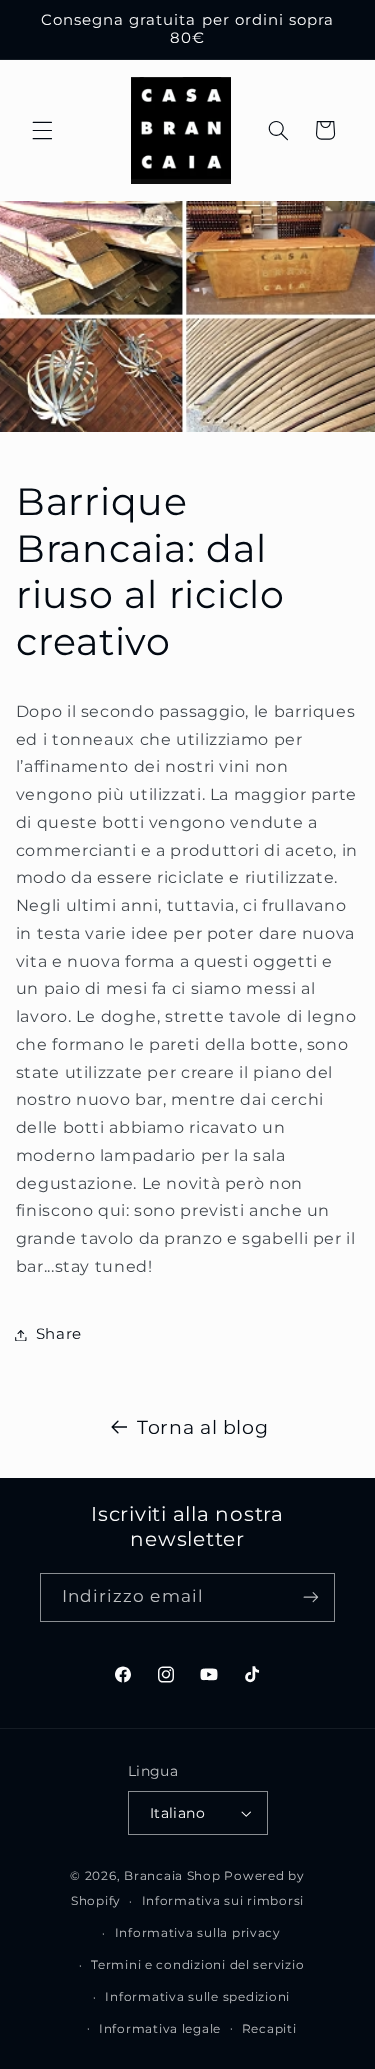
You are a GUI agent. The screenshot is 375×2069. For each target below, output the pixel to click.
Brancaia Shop (172, 1876)
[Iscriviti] (311, 1597)
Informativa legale (160, 2029)
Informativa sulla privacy (198, 1933)
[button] (42, 130)
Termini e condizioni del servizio (197, 1965)
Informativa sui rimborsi (223, 1901)
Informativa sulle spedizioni (197, 1997)
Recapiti (269, 2029)
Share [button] (59, 1334)
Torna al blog (202, 1427)
